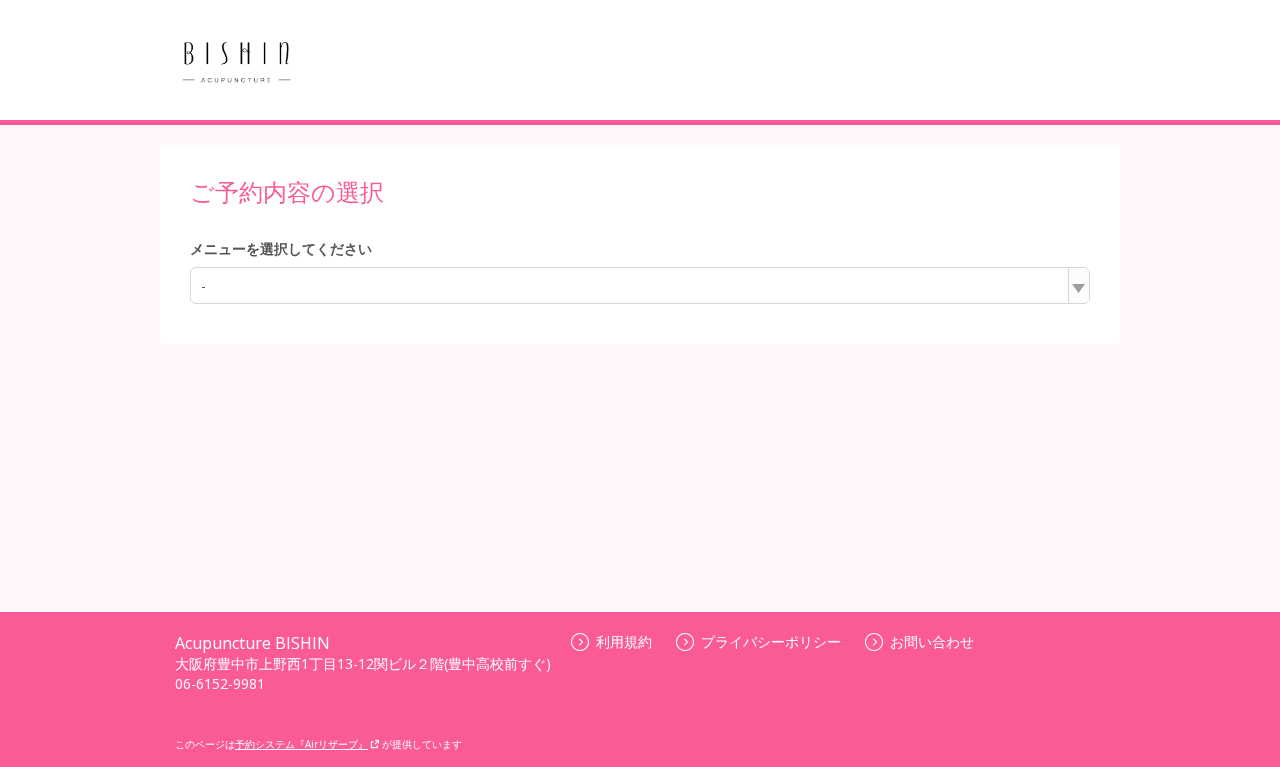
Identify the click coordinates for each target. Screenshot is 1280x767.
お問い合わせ (932, 641)
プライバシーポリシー (771, 641)
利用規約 (624, 641)
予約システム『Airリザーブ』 (301, 744)
